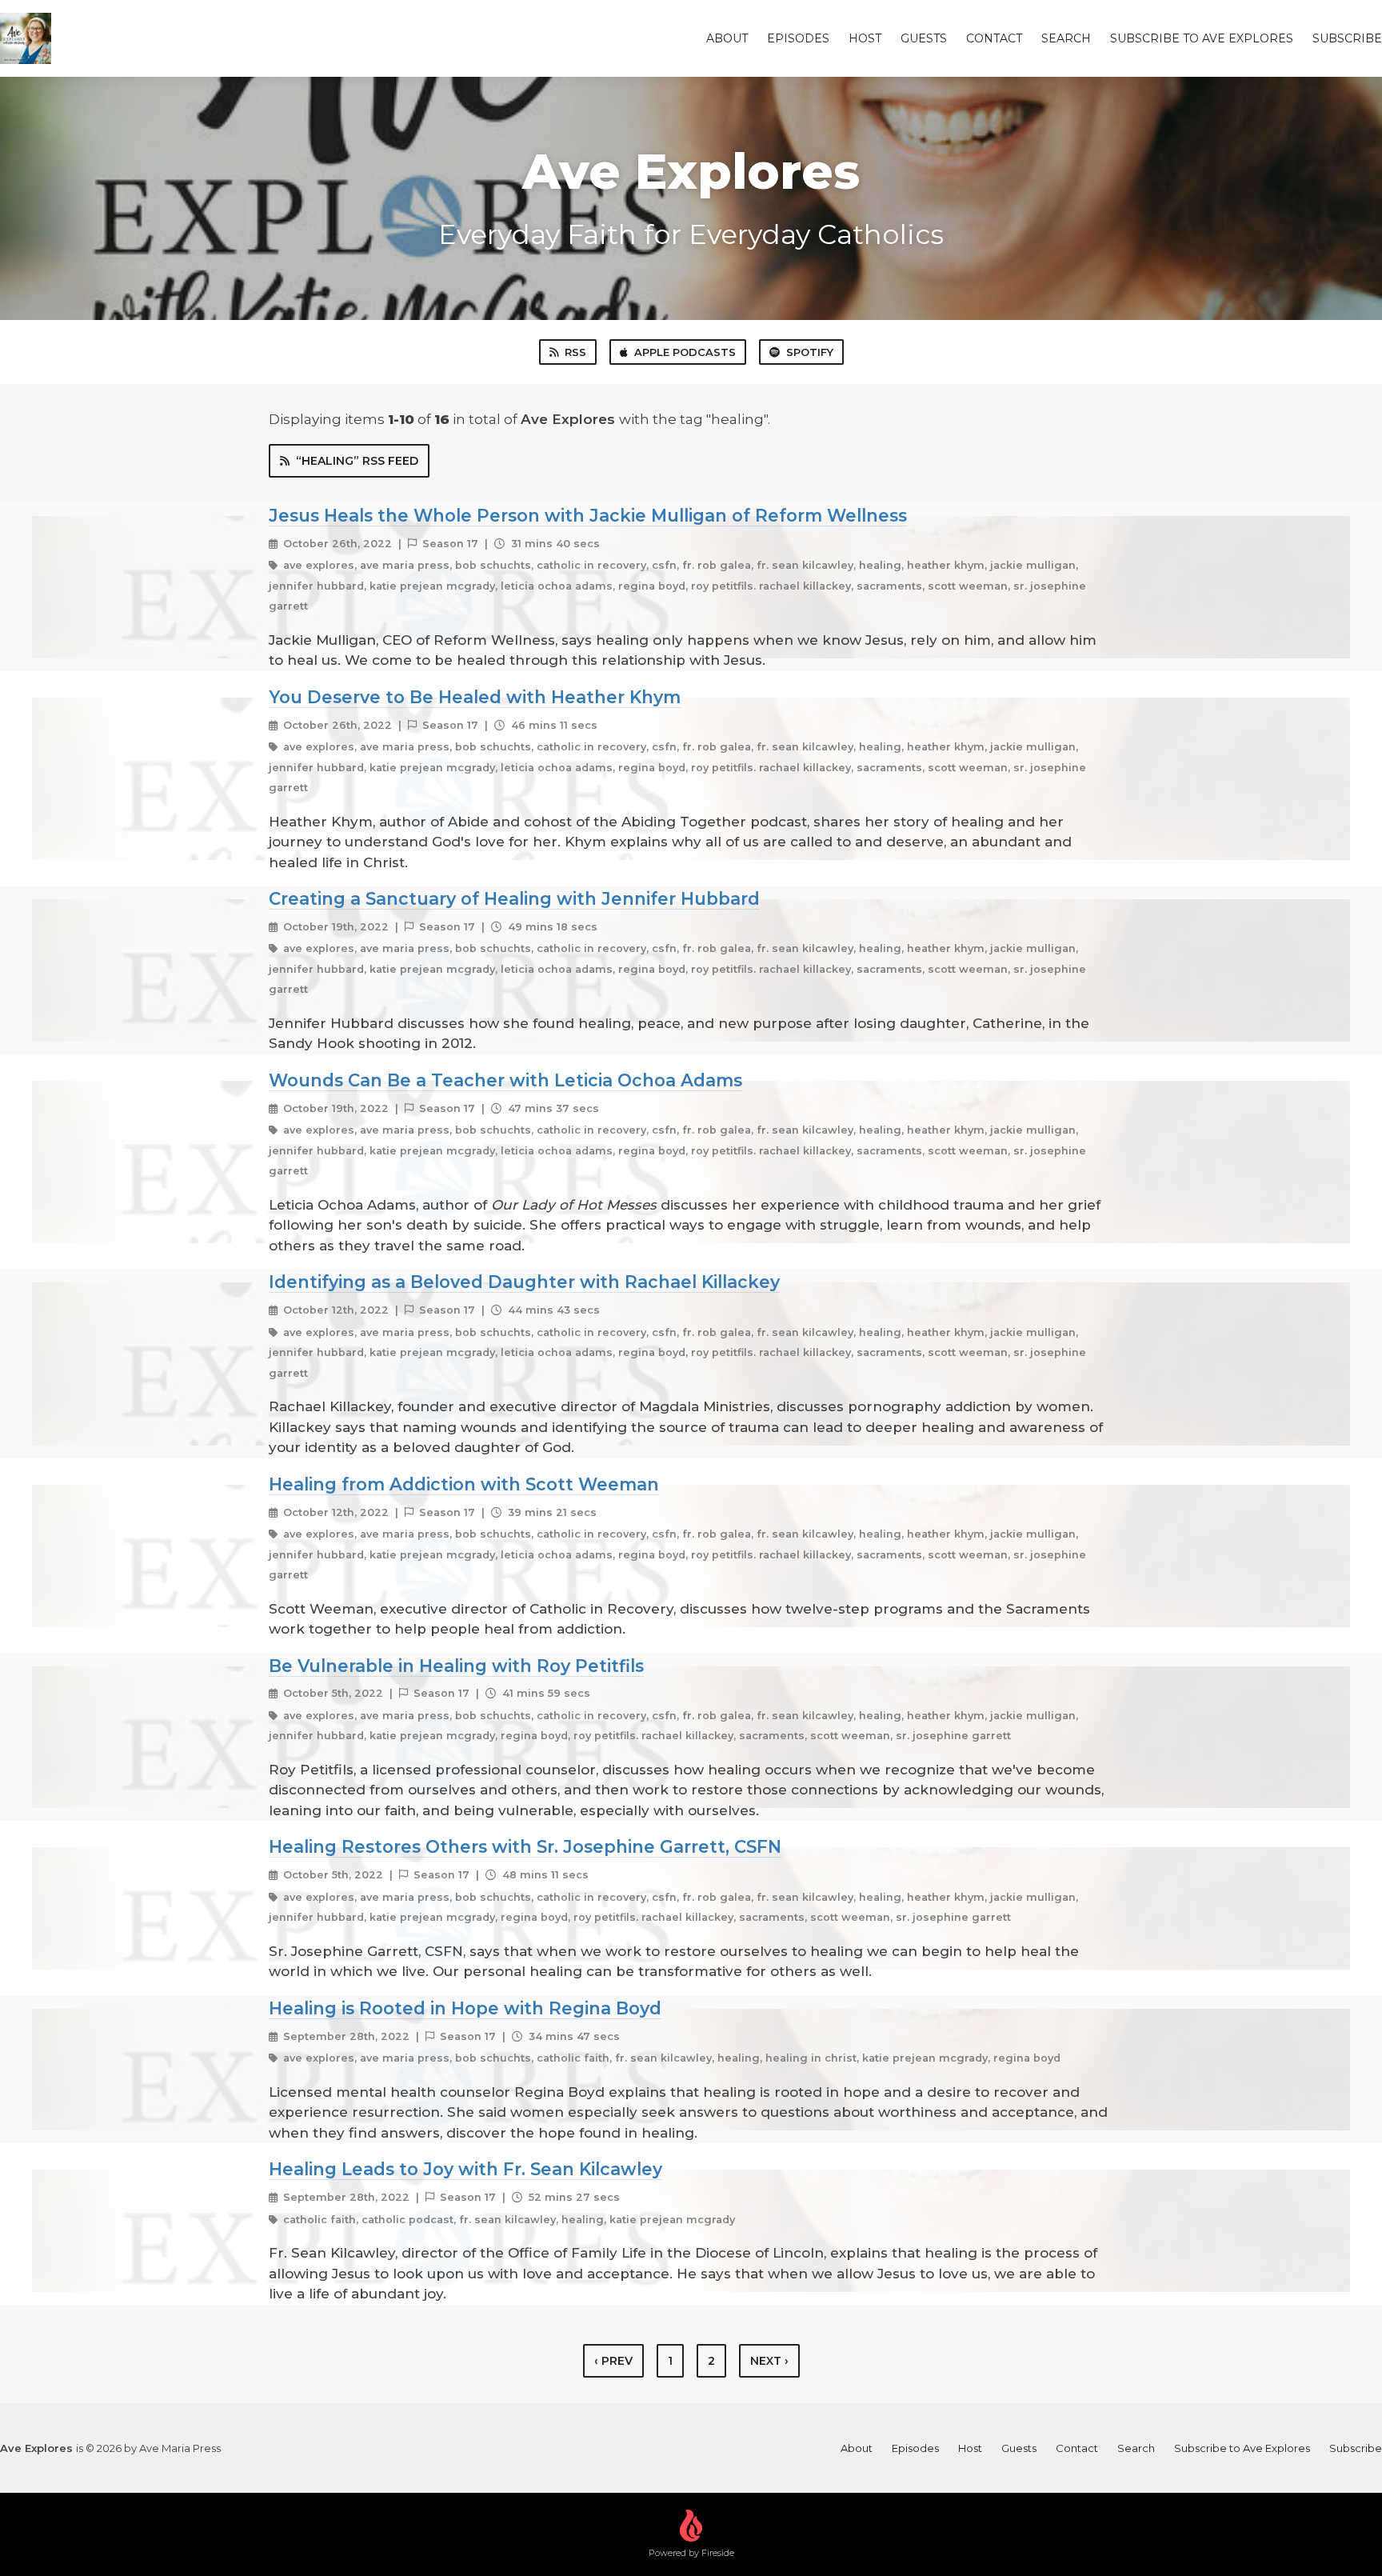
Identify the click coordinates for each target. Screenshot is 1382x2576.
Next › (769, 2361)
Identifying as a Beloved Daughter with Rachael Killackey (524, 1282)
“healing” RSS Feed (357, 461)
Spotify (810, 352)
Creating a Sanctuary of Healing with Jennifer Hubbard (514, 898)
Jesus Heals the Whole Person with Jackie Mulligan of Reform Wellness (588, 515)
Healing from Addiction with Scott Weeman (464, 1484)
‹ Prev (613, 2361)
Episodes (798, 38)
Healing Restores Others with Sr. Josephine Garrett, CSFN (525, 1846)
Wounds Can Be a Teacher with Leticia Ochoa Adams (505, 1080)
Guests (924, 38)
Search (1066, 38)
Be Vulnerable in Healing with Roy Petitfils (456, 1666)
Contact (994, 38)
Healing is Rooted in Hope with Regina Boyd (465, 2008)
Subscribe (1347, 38)
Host (865, 38)
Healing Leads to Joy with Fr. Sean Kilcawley (465, 2169)
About (727, 38)
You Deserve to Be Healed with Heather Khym (475, 697)
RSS (575, 352)
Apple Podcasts (685, 352)
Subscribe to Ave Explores (1202, 38)
